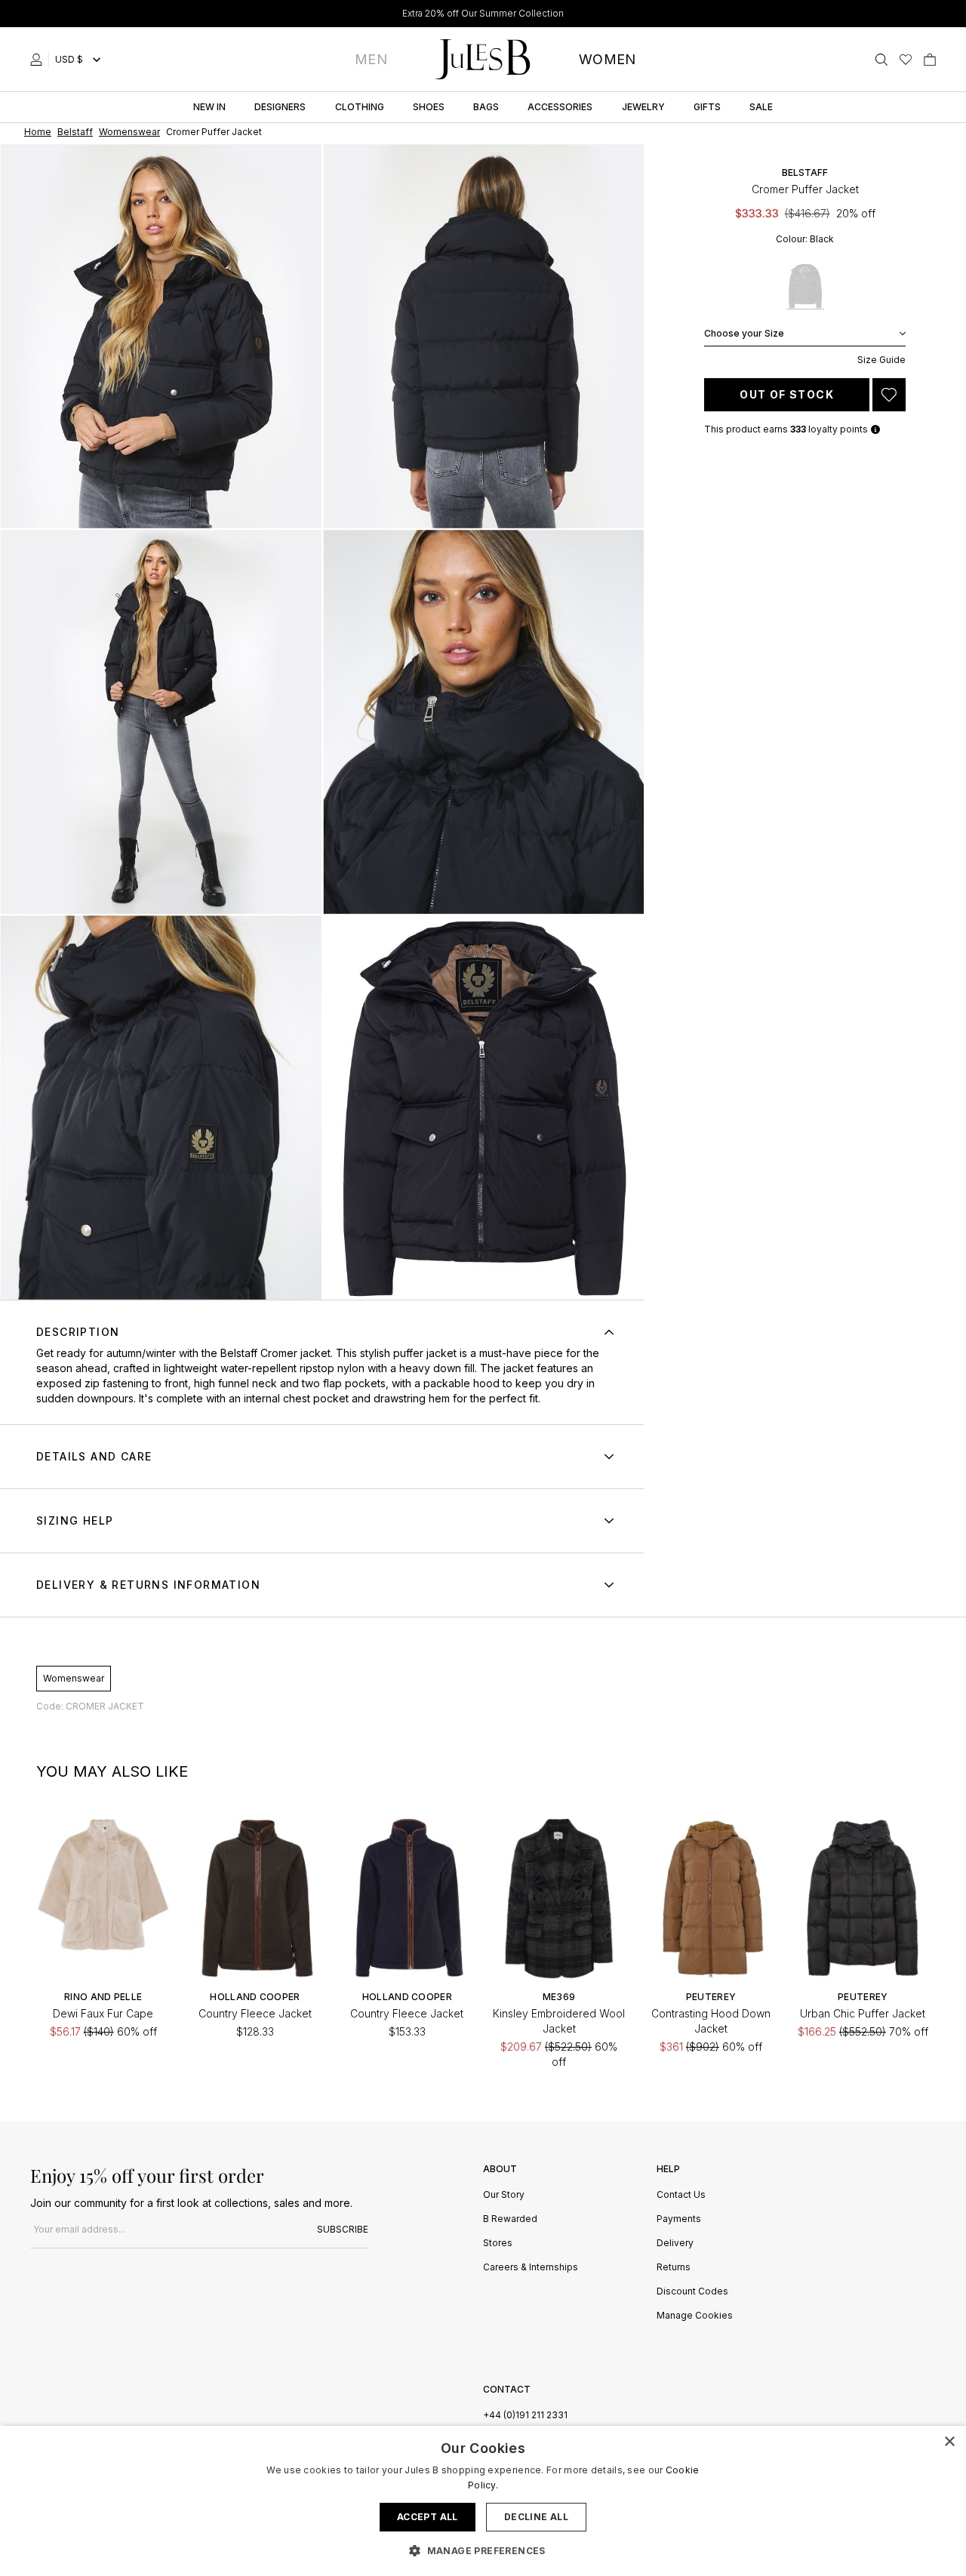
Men (371, 59)
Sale (761, 107)
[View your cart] (930, 60)
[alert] (483, 2501)
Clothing (360, 107)
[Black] (805, 286)
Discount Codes (692, 2292)
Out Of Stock (787, 394)
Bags (486, 107)
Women (608, 59)
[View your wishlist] (906, 60)
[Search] (881, 60)
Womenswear (74, 1678)
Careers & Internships (531, 2268)
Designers (280, 107)
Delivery (675, 2244)
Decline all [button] (536, 2517)
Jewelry (643, 107)
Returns (674, 2268)
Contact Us (681, 2195)
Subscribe (343, 2229)
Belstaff (805, 172)
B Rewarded (510, 2219)
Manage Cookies (695, 2316)
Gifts (707, 107)
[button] (483, 2550)
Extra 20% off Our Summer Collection (483, 13)
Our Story (504, 2195)
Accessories (560, 107)
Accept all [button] (428, 2517)
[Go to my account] (39, 60)
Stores (498, 2244)
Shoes (429, 107)
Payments (679, 2219)
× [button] (949, 2442)
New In (209, 107)
